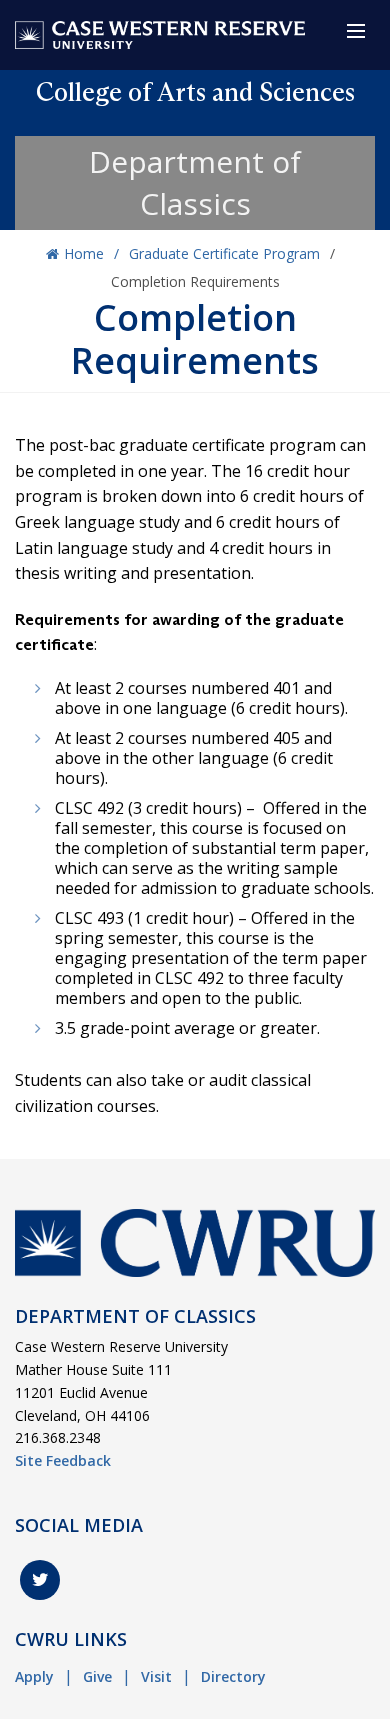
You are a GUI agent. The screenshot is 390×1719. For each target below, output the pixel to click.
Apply (34, 1676)
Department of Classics (195, 182)
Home (84, 253)
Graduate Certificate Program (224, 253)
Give (97, 1676)
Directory (233, 1676)
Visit (156, 1676)
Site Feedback (63, 1460)
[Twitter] (40, 1580)
